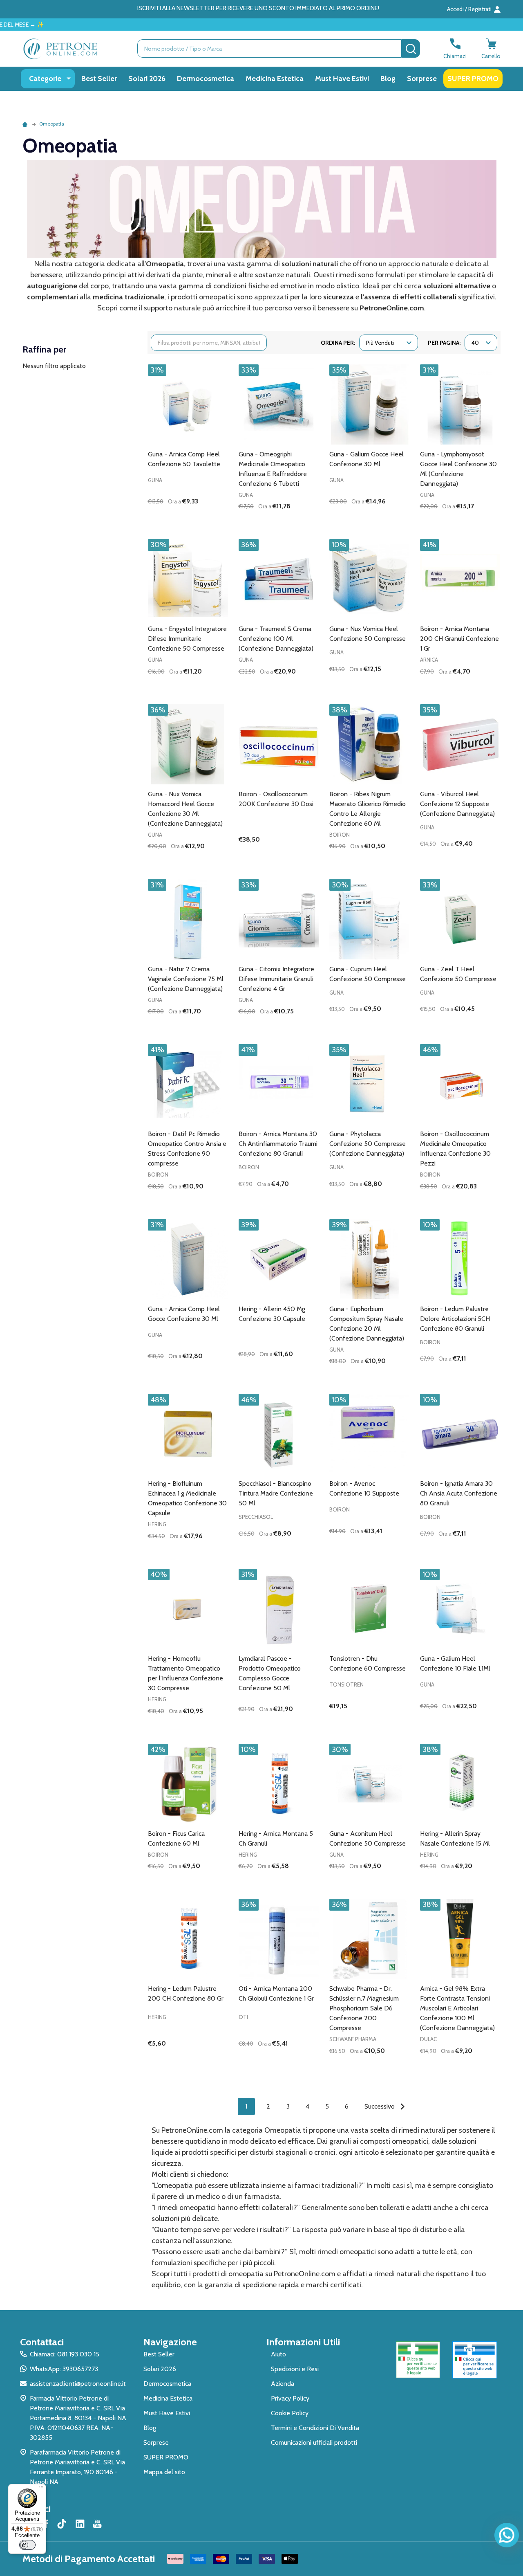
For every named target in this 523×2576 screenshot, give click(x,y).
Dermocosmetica (206, 79)
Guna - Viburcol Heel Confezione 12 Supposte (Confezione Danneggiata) (457, 804)
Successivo (380, 2106)
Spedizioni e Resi (295, 2369)
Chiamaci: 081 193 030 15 (65, 2354)
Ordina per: (338, 343)
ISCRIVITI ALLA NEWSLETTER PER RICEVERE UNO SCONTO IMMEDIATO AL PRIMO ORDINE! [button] (258, 8)
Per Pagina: (444, 343)
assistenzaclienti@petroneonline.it (78, 2384)
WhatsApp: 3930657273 (64, 2369)
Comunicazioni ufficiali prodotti (314, 2442)
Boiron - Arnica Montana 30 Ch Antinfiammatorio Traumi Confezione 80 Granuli (278, 1144)
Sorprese (422, 79)
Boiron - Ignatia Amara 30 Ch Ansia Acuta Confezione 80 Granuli (459, 1493)
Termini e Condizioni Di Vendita (315, 2428)
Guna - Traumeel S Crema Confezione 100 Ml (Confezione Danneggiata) (276, 639)
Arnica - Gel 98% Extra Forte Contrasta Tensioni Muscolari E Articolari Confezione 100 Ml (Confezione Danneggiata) (457, 2008)
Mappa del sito (164, 2472)
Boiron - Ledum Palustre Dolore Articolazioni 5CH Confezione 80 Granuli (455, 1319)
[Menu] (41, 2489)
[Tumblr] (63, 2524)
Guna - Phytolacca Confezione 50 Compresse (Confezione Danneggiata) (368, 1144)
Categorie (45, 79)
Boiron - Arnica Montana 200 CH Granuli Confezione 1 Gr (459, 639)
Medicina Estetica (275, 79)
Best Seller (99, 79)
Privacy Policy (290, 2398)
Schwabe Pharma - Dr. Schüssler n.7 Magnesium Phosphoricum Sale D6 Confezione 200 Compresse (364, 2008)
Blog (388, 79)
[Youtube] (97, 2524)
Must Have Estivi (342, 79)
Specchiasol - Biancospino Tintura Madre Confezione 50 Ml (276, 1493)
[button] (418, 2360)
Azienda (283, 2384)
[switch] (27, 2545)
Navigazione (170, 2342)
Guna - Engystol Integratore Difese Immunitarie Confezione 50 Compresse (187, 639)
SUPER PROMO (473, 79)
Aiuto (278, 2354)
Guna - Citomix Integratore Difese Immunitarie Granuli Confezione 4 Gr (276, 979)
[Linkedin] (80, 2524)
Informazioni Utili (303, 2342)
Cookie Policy (290, 2413)
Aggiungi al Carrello (202, 520)
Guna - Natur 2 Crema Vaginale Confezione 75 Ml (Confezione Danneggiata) (186, 979)
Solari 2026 (147, 79)
